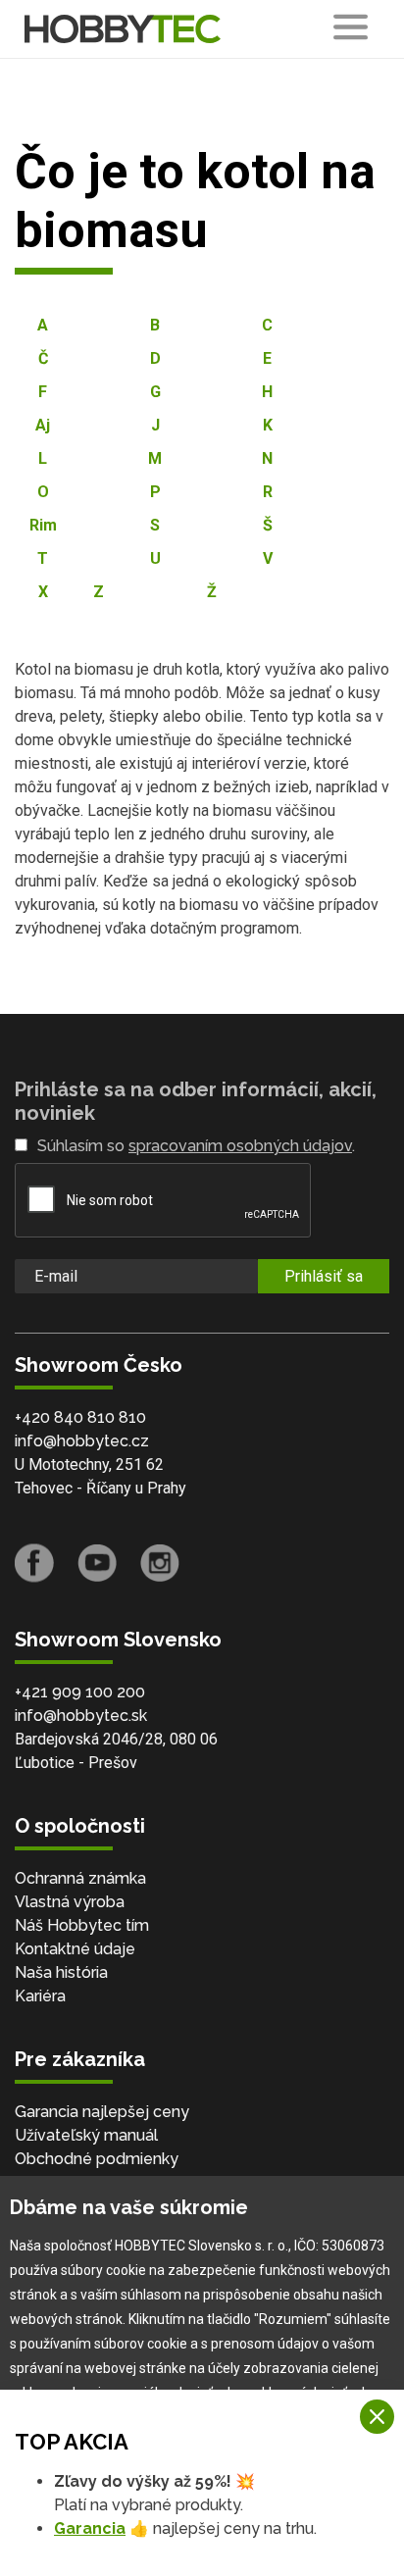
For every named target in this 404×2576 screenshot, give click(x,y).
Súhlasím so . (196, 1146)
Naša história (61, 1972)
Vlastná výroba (70, 1902)
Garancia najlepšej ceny (102, 2112)
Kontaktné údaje (75, 1949)
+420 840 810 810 (80, 1417)
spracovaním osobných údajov (240, 1146)
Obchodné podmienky (97, 2159)
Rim (43, 525)
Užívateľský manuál (86, 2135)
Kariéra (40, 1996)
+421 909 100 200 (80, 1692)
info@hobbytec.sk (81, 1716)
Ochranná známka (80, 1878)
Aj (43, 425)
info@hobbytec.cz (82, 1441)
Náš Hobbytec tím (82, 1925)
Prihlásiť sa (324, 1276)
